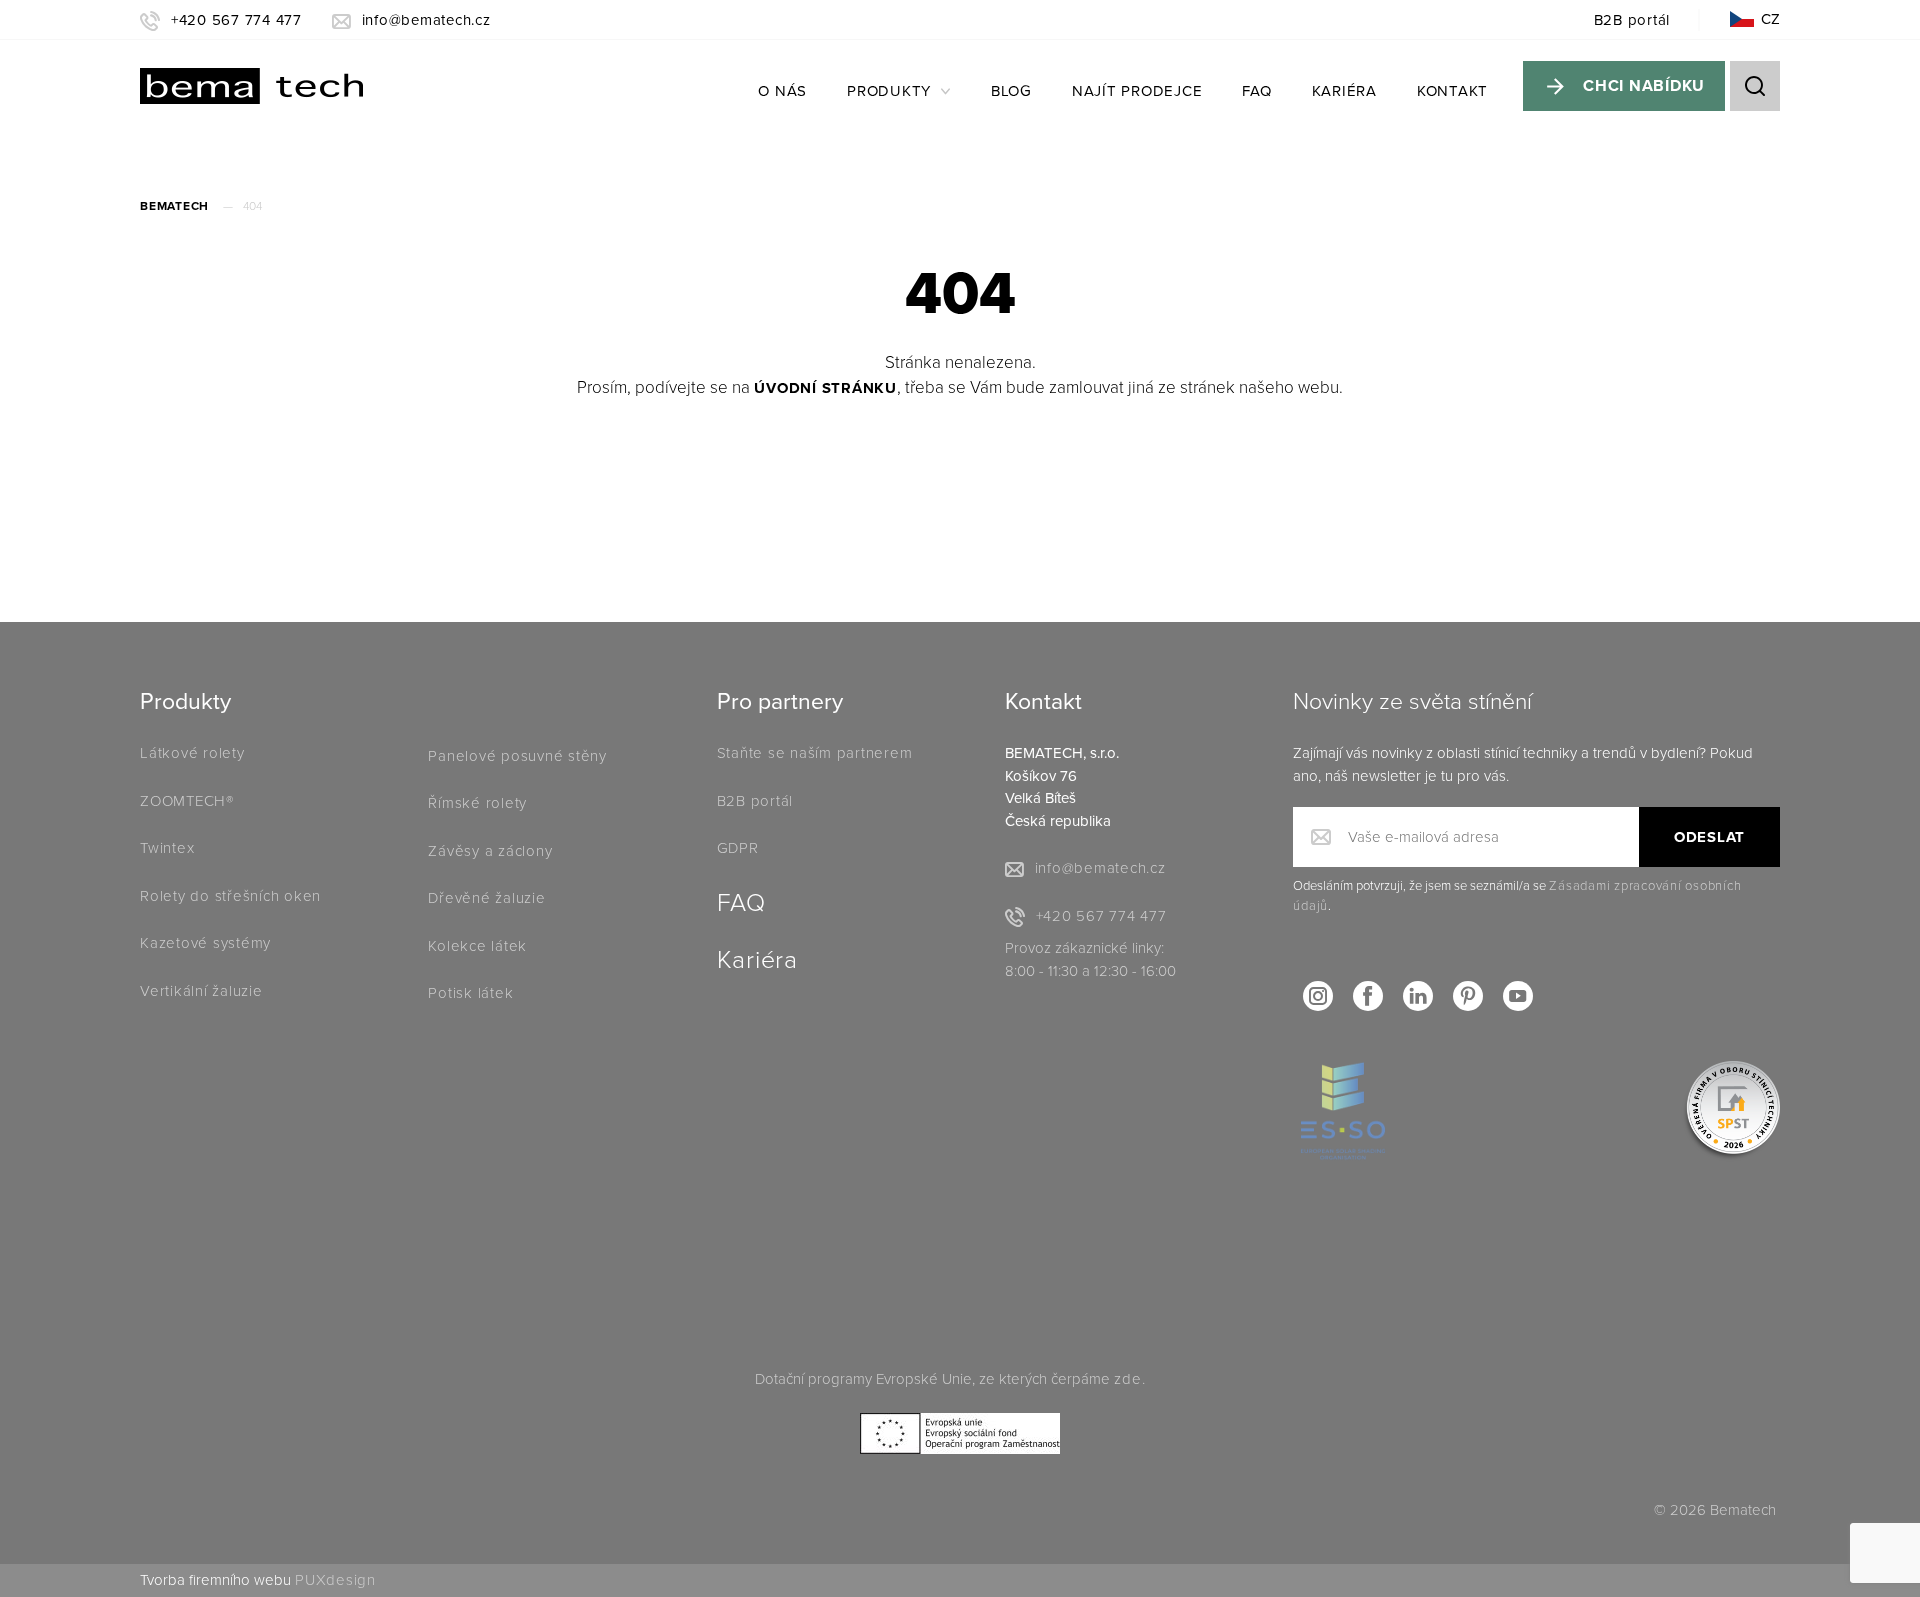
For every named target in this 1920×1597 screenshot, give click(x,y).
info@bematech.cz (426, 20)
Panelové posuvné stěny (517, 756)
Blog (1011, 91)
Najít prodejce (1137, 91)
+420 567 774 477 (236, 20)
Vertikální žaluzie (201, 991)
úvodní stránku (825, 388)
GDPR (738, 848)
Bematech (174, 206)
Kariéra (1344, 91)
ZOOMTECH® (187, 801)
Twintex (167, 848)
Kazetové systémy (205, 943)
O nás (782, 91)
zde (1127, 1379)
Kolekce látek (480, 946)
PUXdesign (335, 1580)
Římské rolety (477, 803)
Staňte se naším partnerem (815, 753)
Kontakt (1452, 91)
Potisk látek (470, 993)
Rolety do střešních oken (230, 896)
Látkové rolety (192, 753)
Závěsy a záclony (490, 851)
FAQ (1256, 91)
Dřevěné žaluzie (486, 898)
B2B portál (1632, 20)
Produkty (889, 91)
